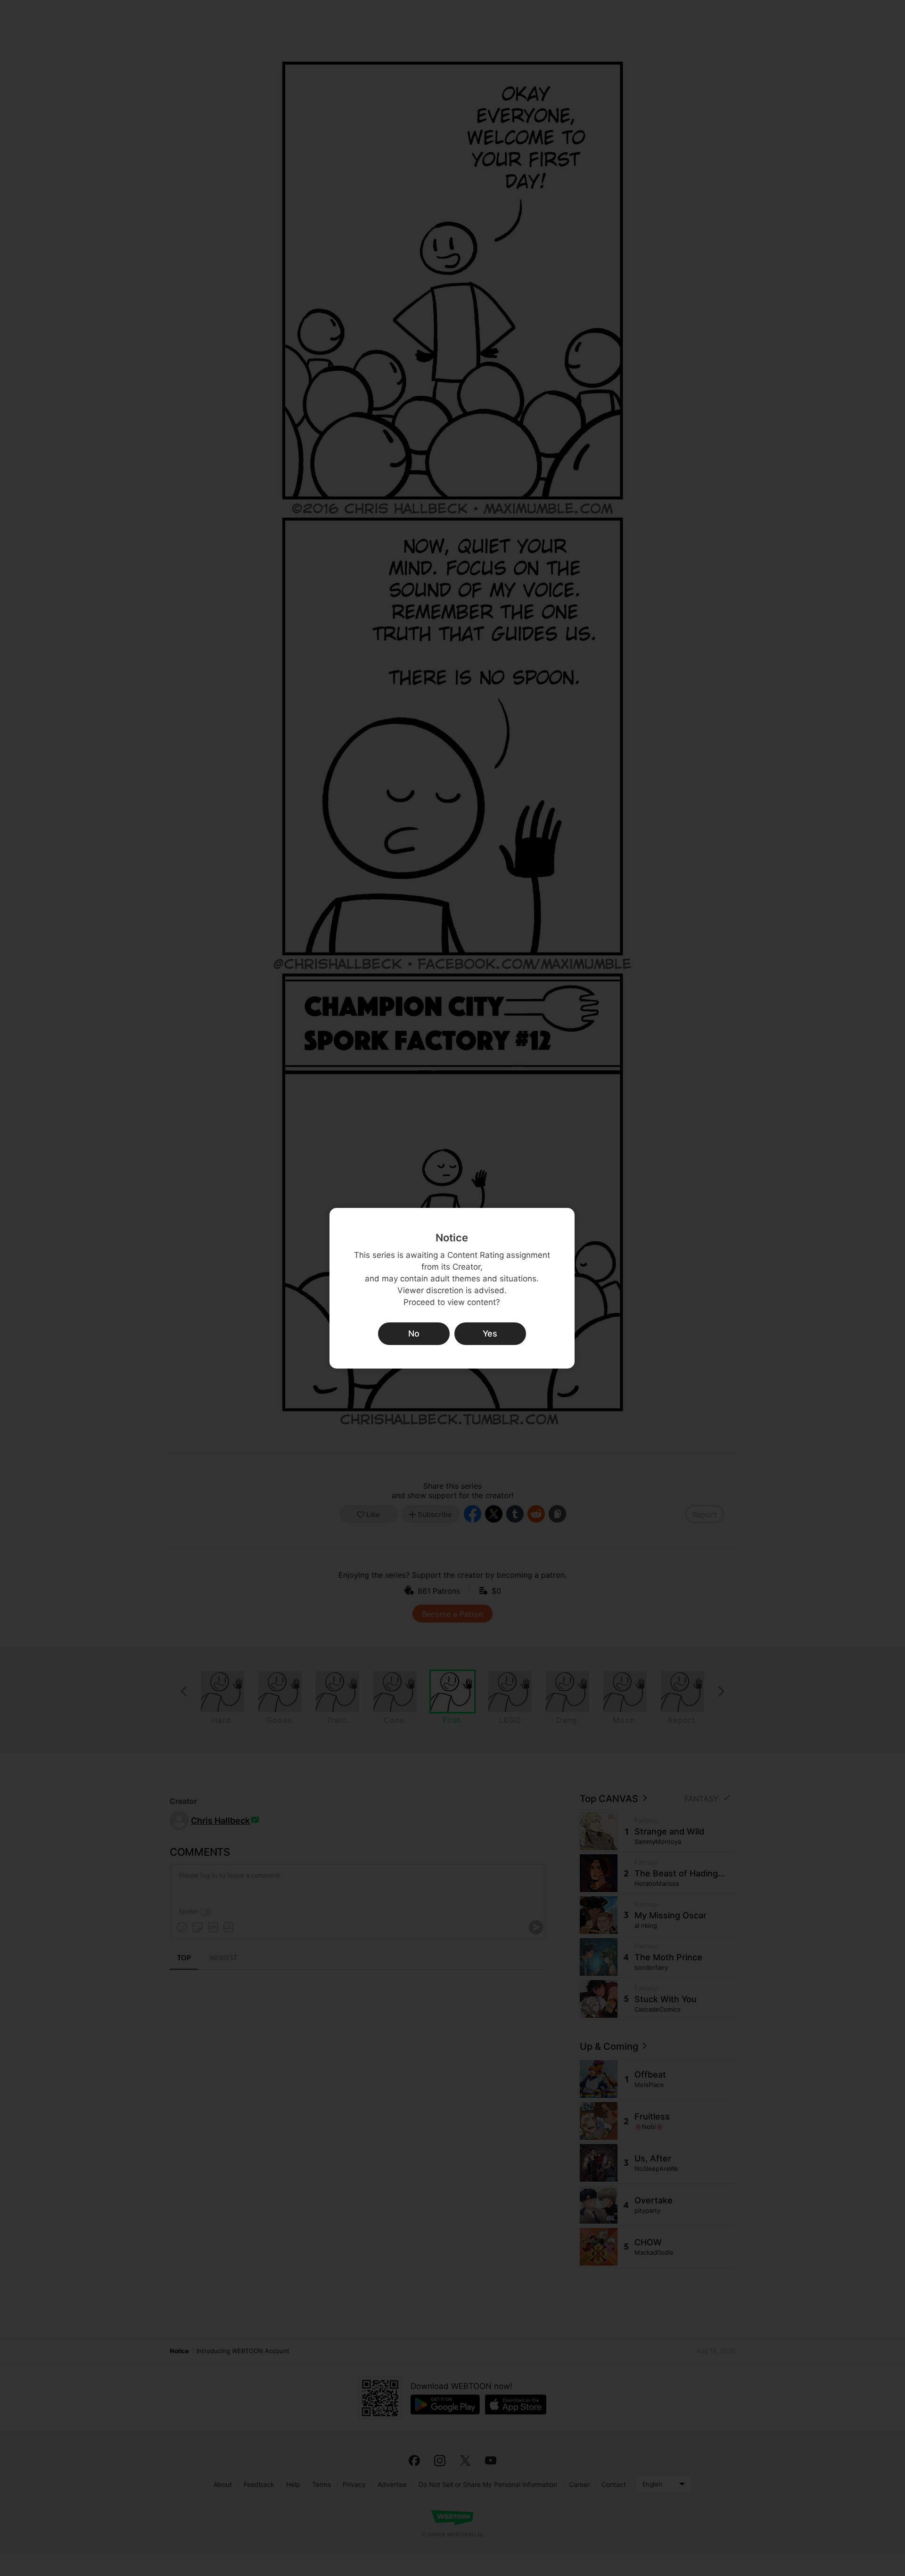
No (414, 1333)
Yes (490, 1333)
